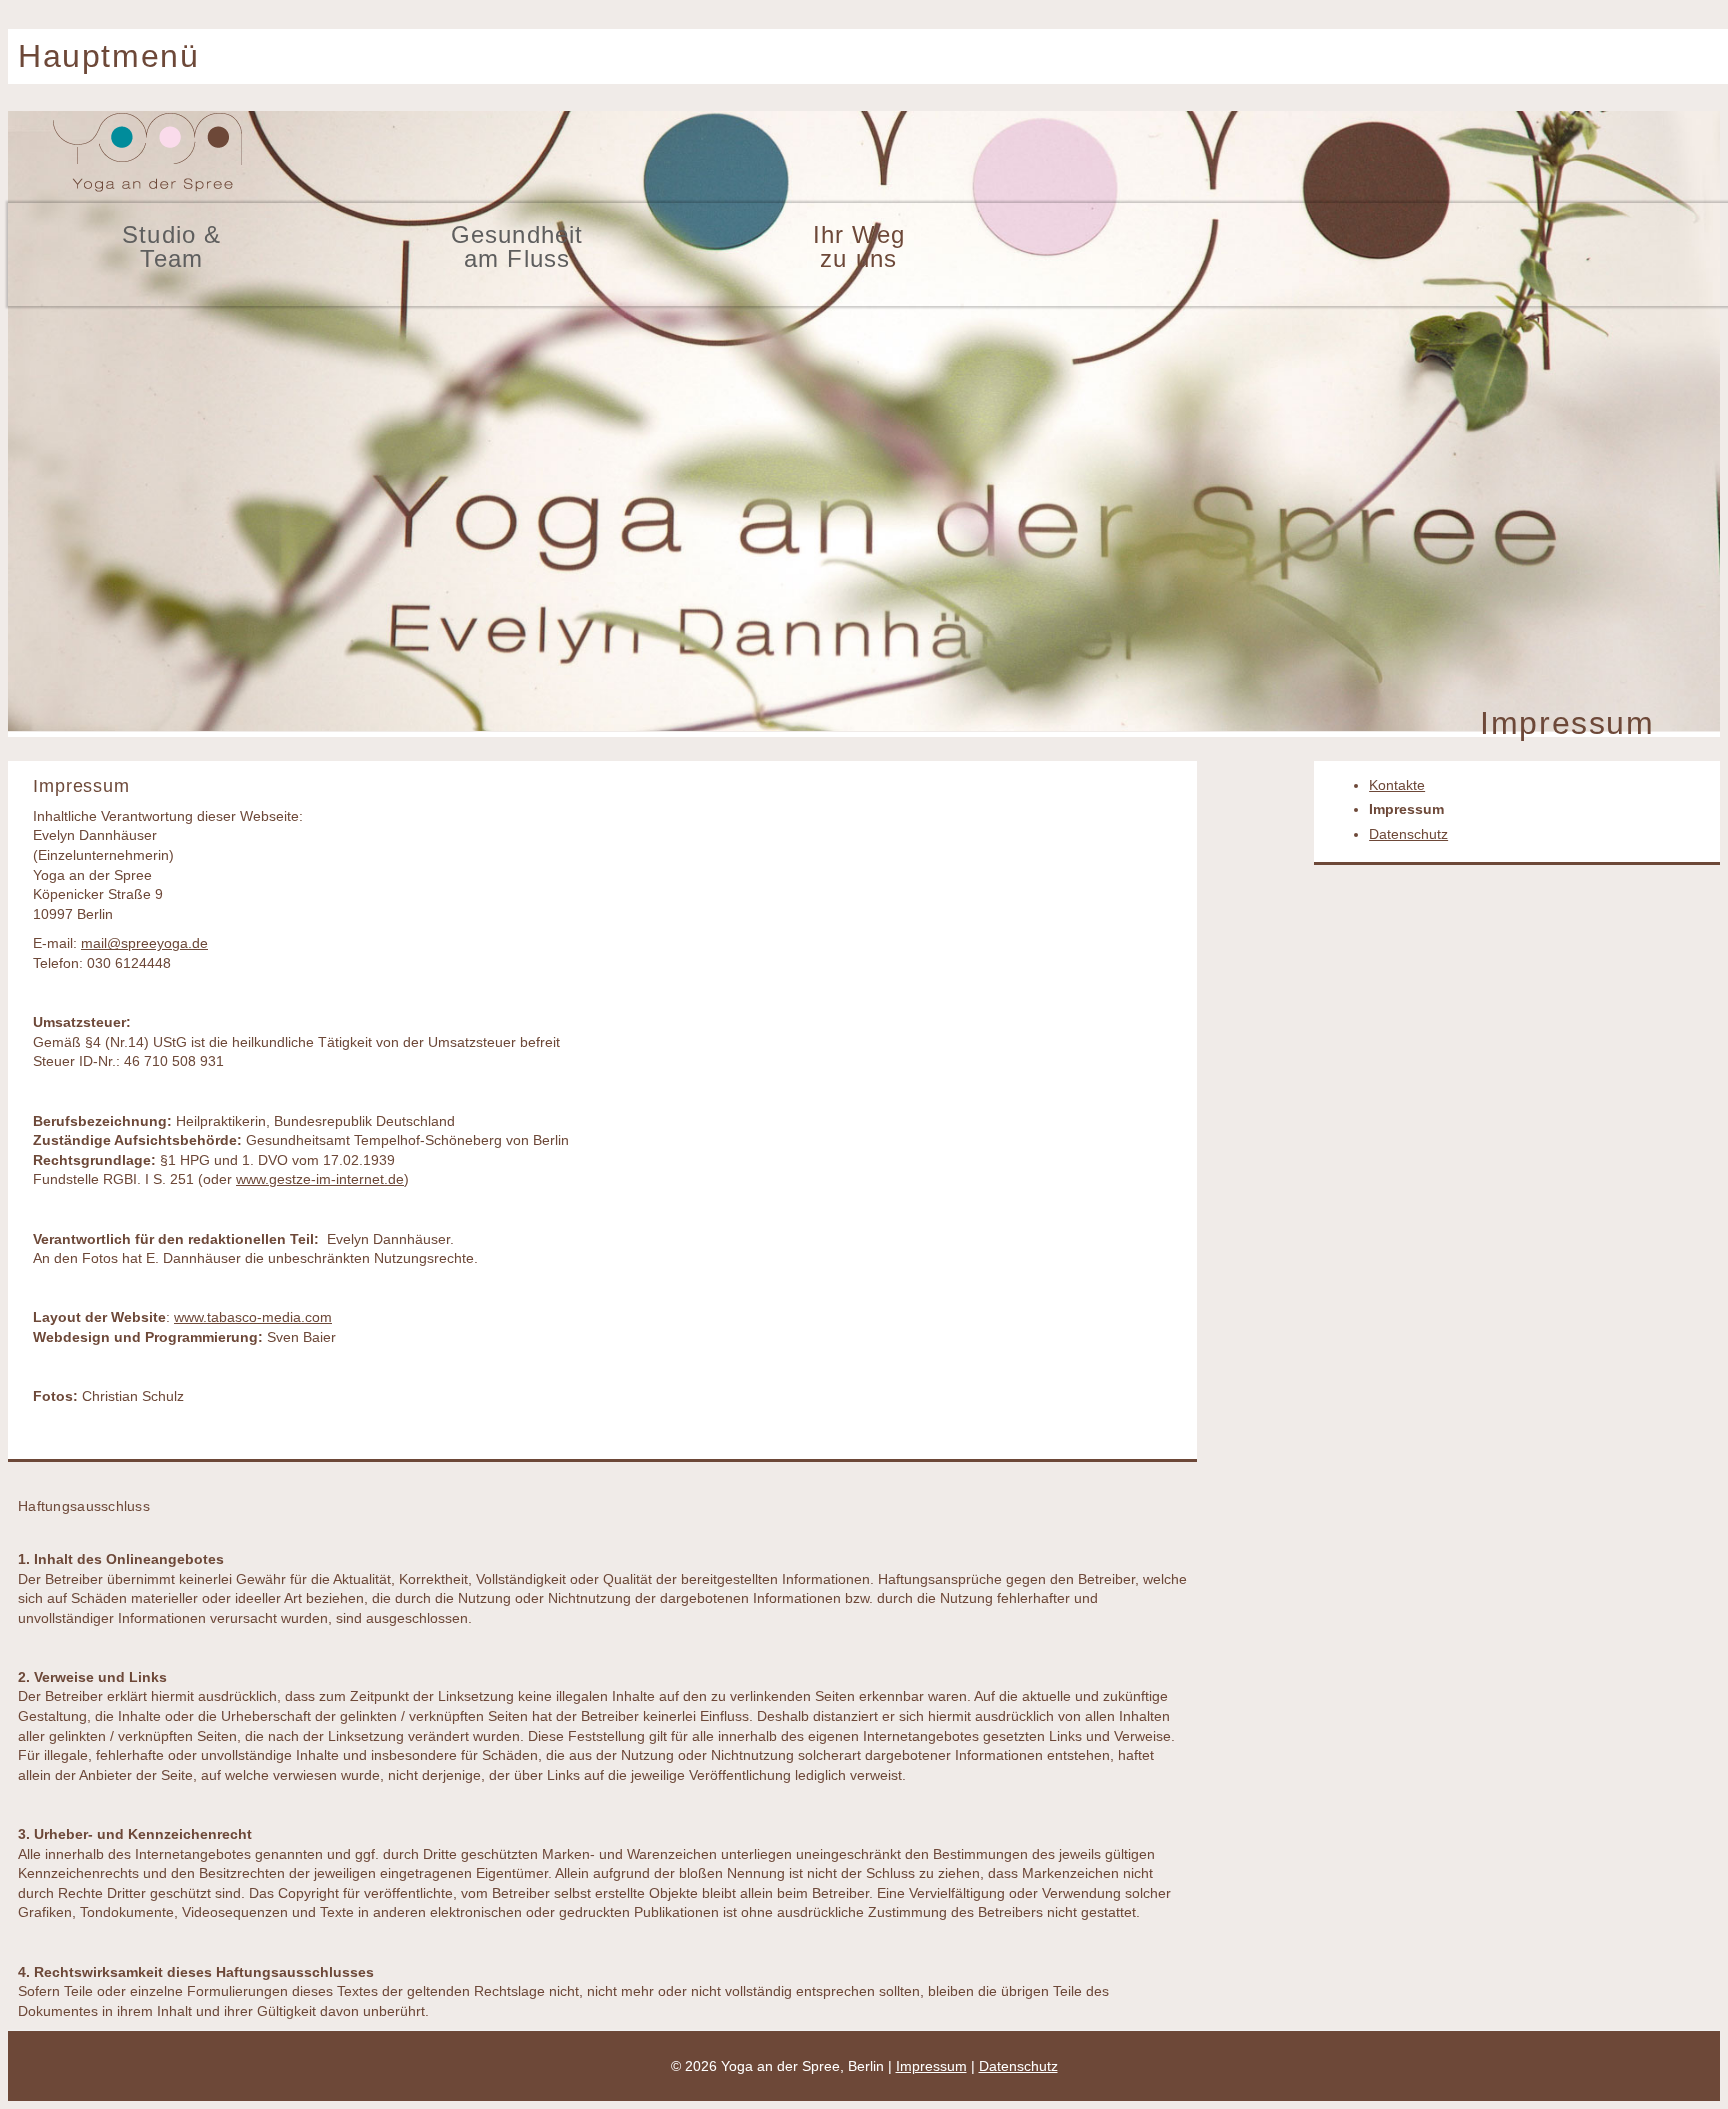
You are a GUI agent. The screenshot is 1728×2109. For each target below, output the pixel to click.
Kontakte (1397, 785)
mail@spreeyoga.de (144, 943)
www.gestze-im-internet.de (320, 1179)
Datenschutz (1408, 834)
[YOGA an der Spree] (148, 190)
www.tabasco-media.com (253, 1317)
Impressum (1406, 809)
